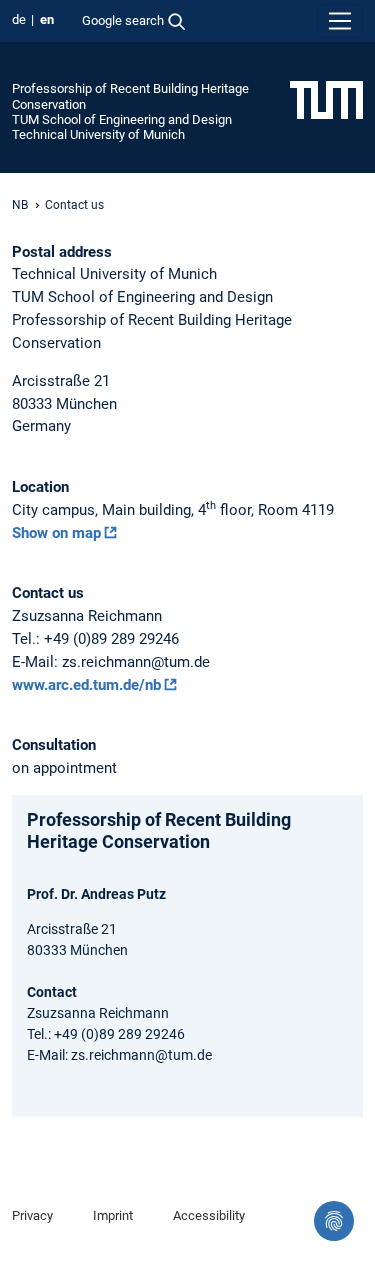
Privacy (32, 1215)
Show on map (56, 533)
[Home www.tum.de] (326, 99)
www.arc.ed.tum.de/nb (86, 685)
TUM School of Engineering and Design (122, 119)
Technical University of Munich (98, 134)
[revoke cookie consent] (334, 1221)
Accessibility (209, 1215)
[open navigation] (340, 21)
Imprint (113, 1215)
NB (20, 205)
